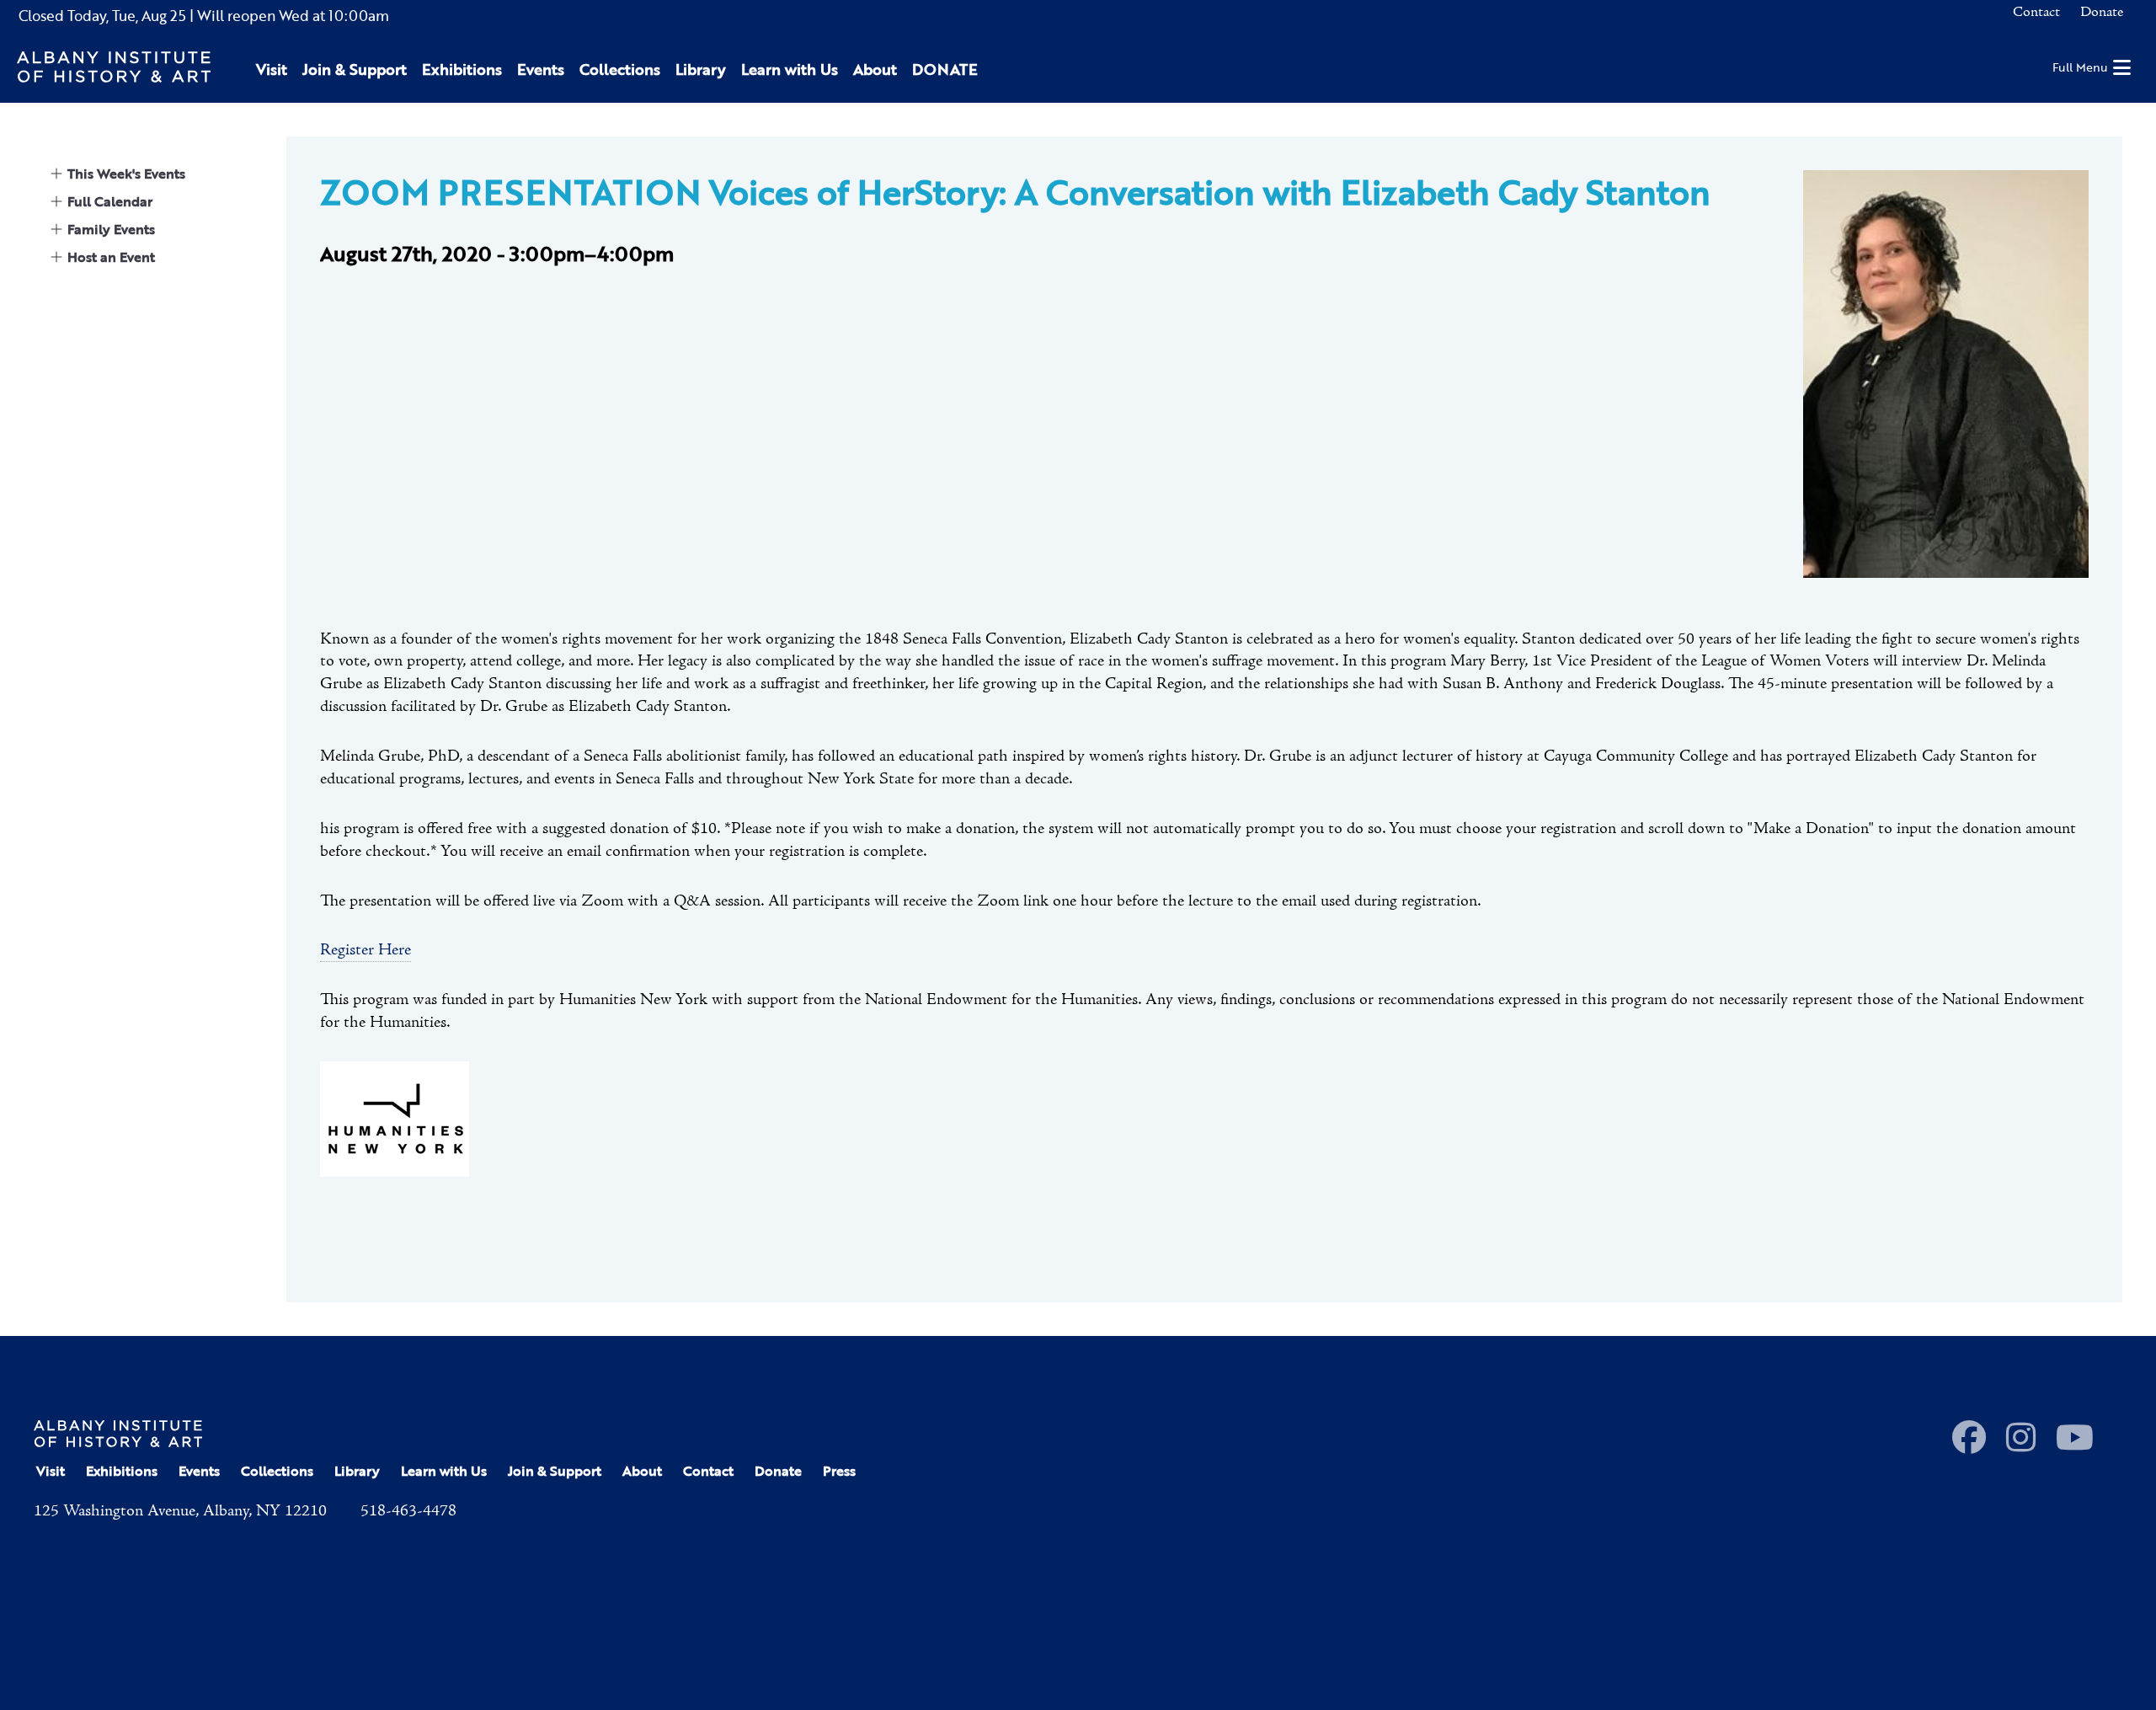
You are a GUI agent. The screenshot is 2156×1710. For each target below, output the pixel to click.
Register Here (366, 950)
